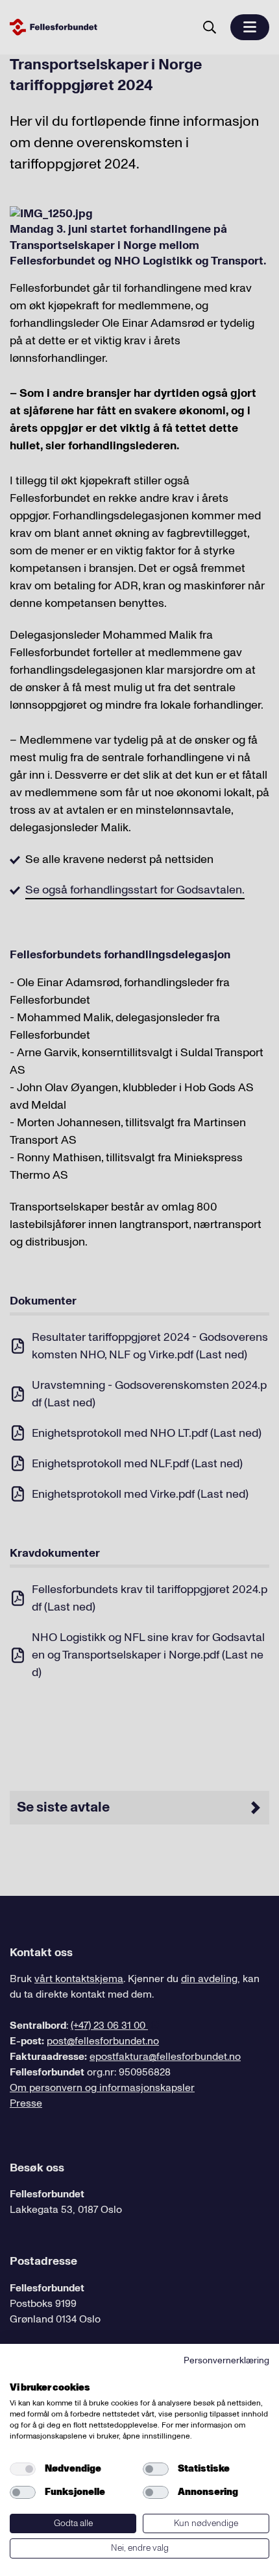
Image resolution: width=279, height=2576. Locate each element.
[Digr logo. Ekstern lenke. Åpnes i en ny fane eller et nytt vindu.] (18, 2373)
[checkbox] (23, 2469)
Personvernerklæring (226, 2360)
